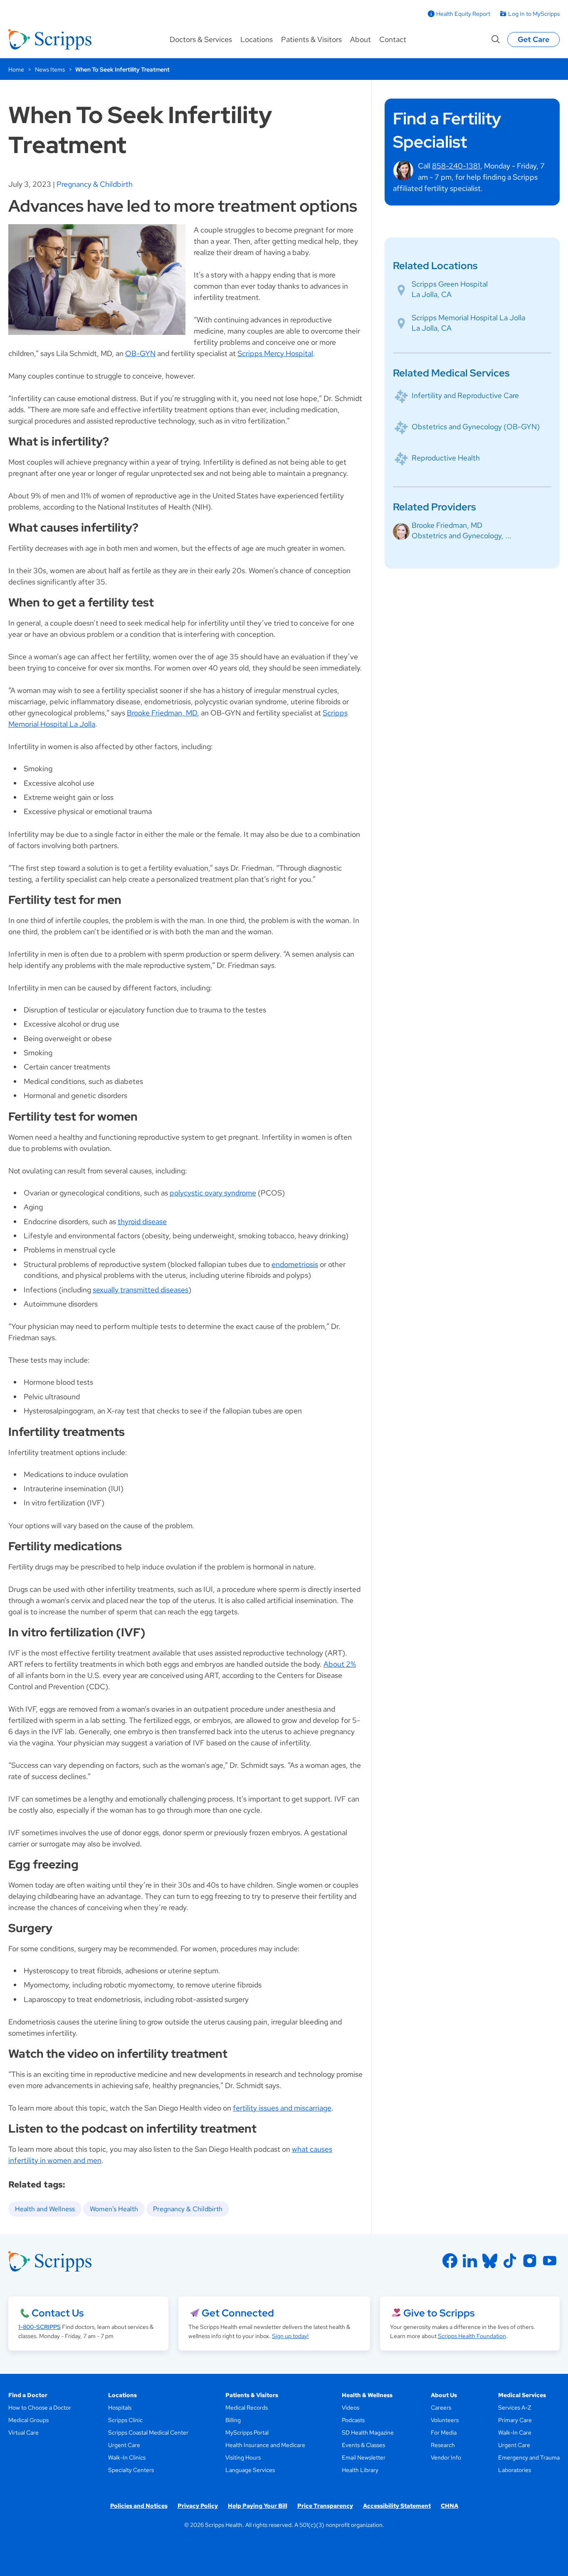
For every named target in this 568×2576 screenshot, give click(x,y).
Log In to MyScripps (534, 14)
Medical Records (247, 2408)
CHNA (449, 2506)
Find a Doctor (28, 2395)
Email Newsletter (364, 2457)
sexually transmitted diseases (141, 1290)
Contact (393, 39)
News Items (50, 69)
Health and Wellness (45, 2209)
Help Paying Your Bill (258, 2506)
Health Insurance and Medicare (265, 2445)
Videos (351, 2408)
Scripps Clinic (125, 2420)
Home (16, 69)
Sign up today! (290, 2336)
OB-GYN (140, 353)
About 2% (340, 1664)
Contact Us (58, 2313)
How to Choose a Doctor (40, 2408)
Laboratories (515, 2470)
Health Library (360, 2470)
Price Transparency (325, 2506)
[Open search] (496, 40)
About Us (444, 2395)
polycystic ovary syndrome (213, 1193)
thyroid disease (142, 1221)
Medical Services (522, 2395)
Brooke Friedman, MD (162, 713)
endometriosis (295, 1264)
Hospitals (120, 2408)
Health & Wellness (367, 2395)
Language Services (250, 2470)
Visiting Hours (243, 2457)
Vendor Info (446, 2457)
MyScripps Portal (247, 2432)
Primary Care (515, 2420)
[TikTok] (510, 2261)
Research (443, 2445)
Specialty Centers (131, 2470)
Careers (441, 2408)
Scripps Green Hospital (450, 284)
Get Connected (238, 2313)
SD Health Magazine (368, 2432)
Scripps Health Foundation (472, 2336)
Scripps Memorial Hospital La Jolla (468, 318)
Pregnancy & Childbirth (95, 184)
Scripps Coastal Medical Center (148, 2432)
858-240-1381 (456, 166)
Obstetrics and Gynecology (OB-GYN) (476, 427)
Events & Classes (363, 2445)
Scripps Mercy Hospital (275, 353)
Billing (233, 2420)
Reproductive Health (446, 458)
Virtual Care (23, 2432)
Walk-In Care (515, 2432)
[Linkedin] (470, 2261)
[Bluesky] (490, 2261)
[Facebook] (450, 2261)
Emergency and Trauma (529, 2457)
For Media (444, 2432)
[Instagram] (530, 2261)
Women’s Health (114, 2209)
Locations (257, 39)
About (361, 39)
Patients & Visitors (311, 39)
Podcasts (353, 2420)
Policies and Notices (139, 2506)
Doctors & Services (201, 39)
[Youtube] (550, 2261)
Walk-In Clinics (127, 2457)
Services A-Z (515, 2408)
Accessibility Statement (397, 2506)
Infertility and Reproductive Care (465, 395)
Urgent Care (124, 2445)
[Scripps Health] (50, 40)
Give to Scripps (439, 2313)
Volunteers (445, 2420)
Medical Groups (28, 2420)
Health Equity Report (463, 14)
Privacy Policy (198, 2506)
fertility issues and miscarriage (282, 2108)
